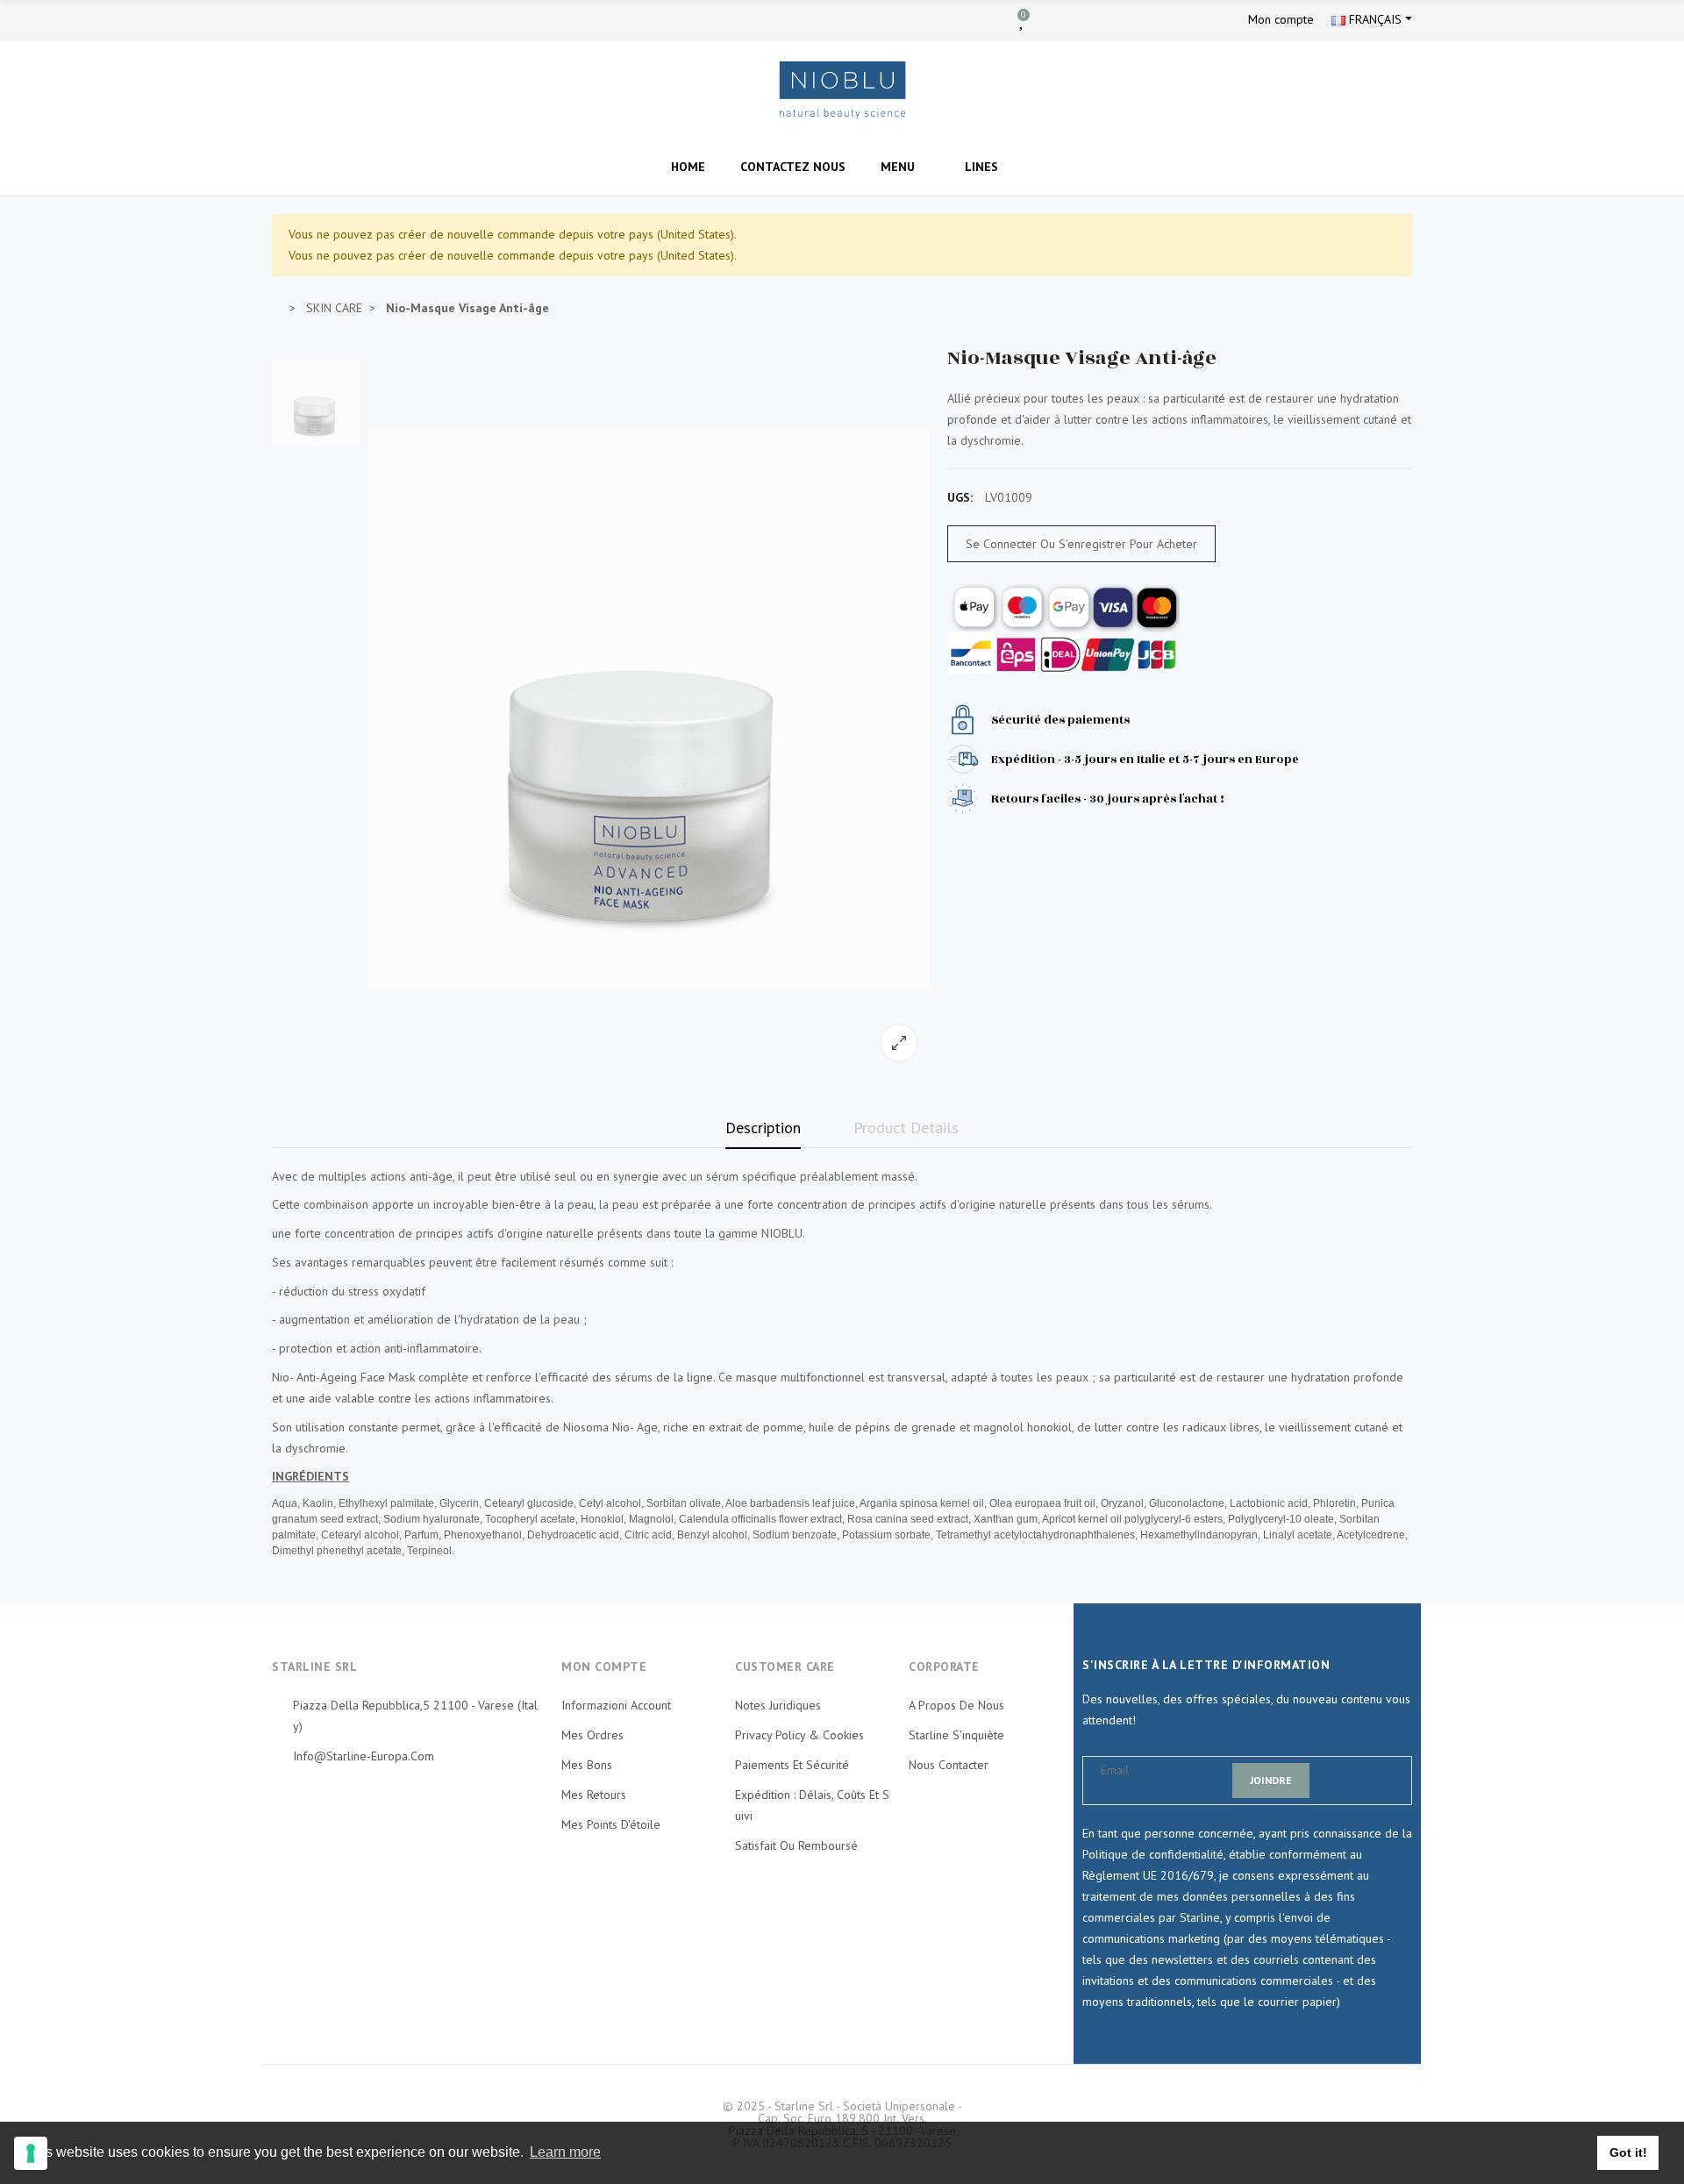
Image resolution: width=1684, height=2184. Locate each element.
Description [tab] (763, 1128)
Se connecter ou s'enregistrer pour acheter (1081, 544)
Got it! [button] (1628, 2152)
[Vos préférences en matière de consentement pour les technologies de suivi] (31, 2153)
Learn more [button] (565, 2152)
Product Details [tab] (906, 1128)
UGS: (960, 497)
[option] (649, 710)
